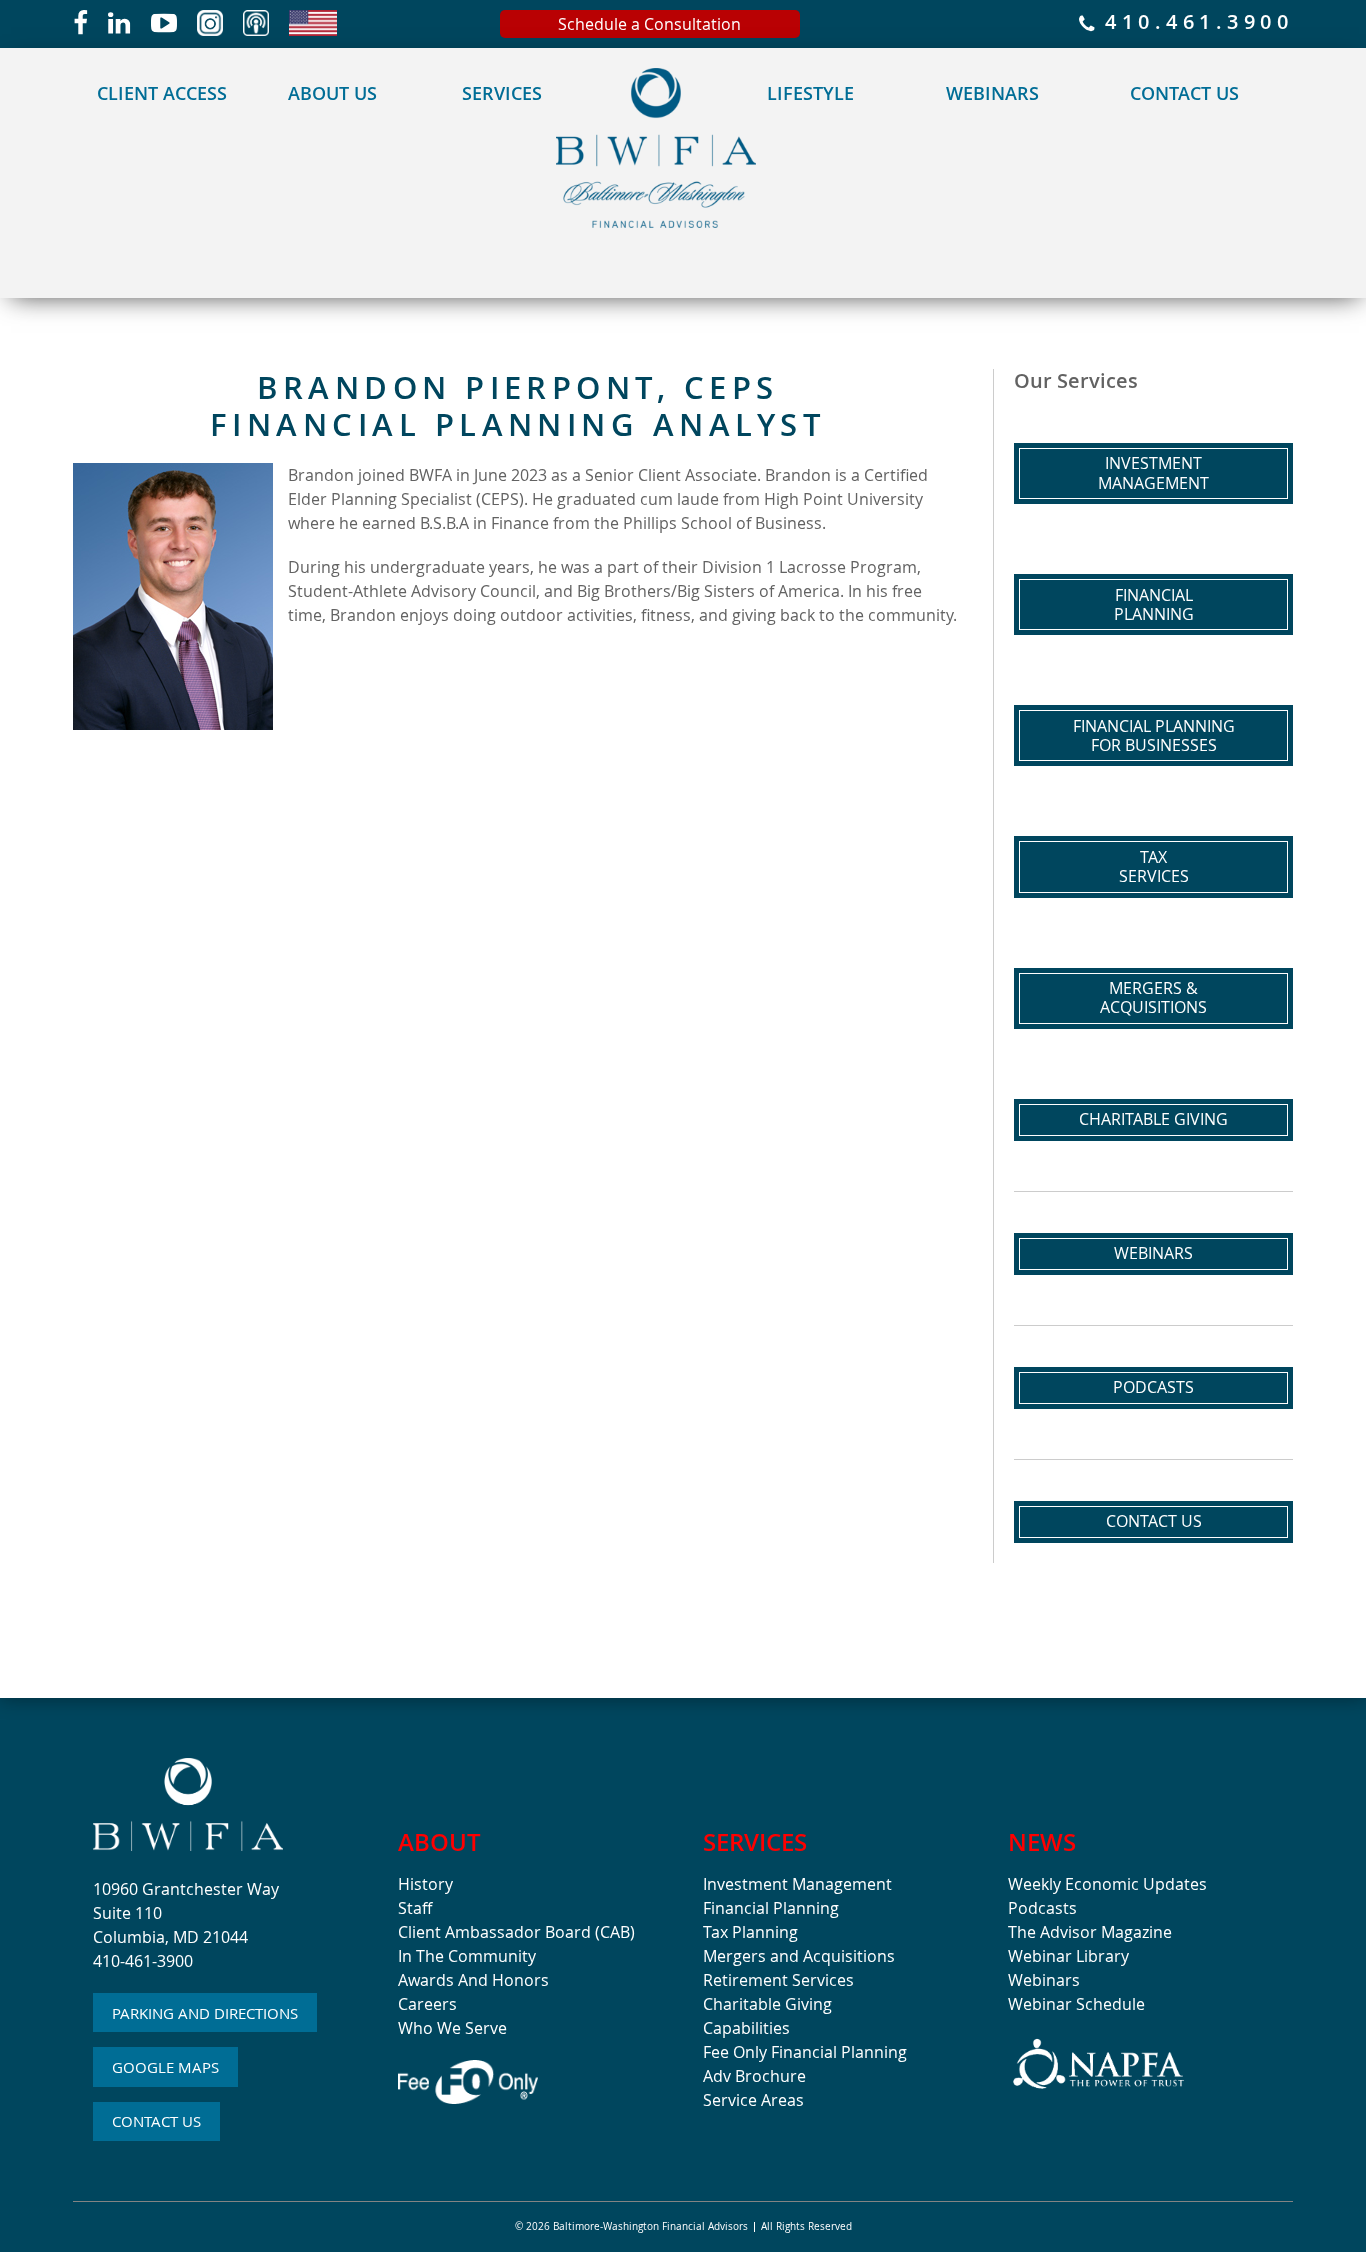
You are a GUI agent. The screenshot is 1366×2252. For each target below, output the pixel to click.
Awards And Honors (473, 1980)
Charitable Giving (1153, 1119)
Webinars (992, 93)
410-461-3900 (143, 1961)
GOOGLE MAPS (165, 2067)
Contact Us (1184, 93)
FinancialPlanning (1154, 604)
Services (502, 93)
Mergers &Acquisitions (1153, 997)
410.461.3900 (1194, 23)
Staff (415, 1908)
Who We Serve (452, 2028)
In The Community (467, 1956)
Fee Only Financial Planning (805, 2052)
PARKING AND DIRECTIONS (205, 2013)
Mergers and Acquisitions (799, 1956)
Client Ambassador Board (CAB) (516, 1932)
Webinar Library (1068, 1956)
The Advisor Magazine (1090, 1932)
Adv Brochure (754, 2076)
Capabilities (746, 2028)
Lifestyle (810, 93)
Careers (427, 2004)
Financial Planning (771, 1908)
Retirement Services (778, 1980)
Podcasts (1153, 1387)
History (425, 1884)
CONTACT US (156, 2121)
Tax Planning (750, 1932)
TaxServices (1154, 866)
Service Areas (753, 2100)
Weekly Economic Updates (1107, 1884)
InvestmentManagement (1153, 472)
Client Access (162, 93)
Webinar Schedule (1076, 2004)
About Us (332, 93)
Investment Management (797, 1884)
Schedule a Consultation (649, 24)
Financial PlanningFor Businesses (1154, 735)
